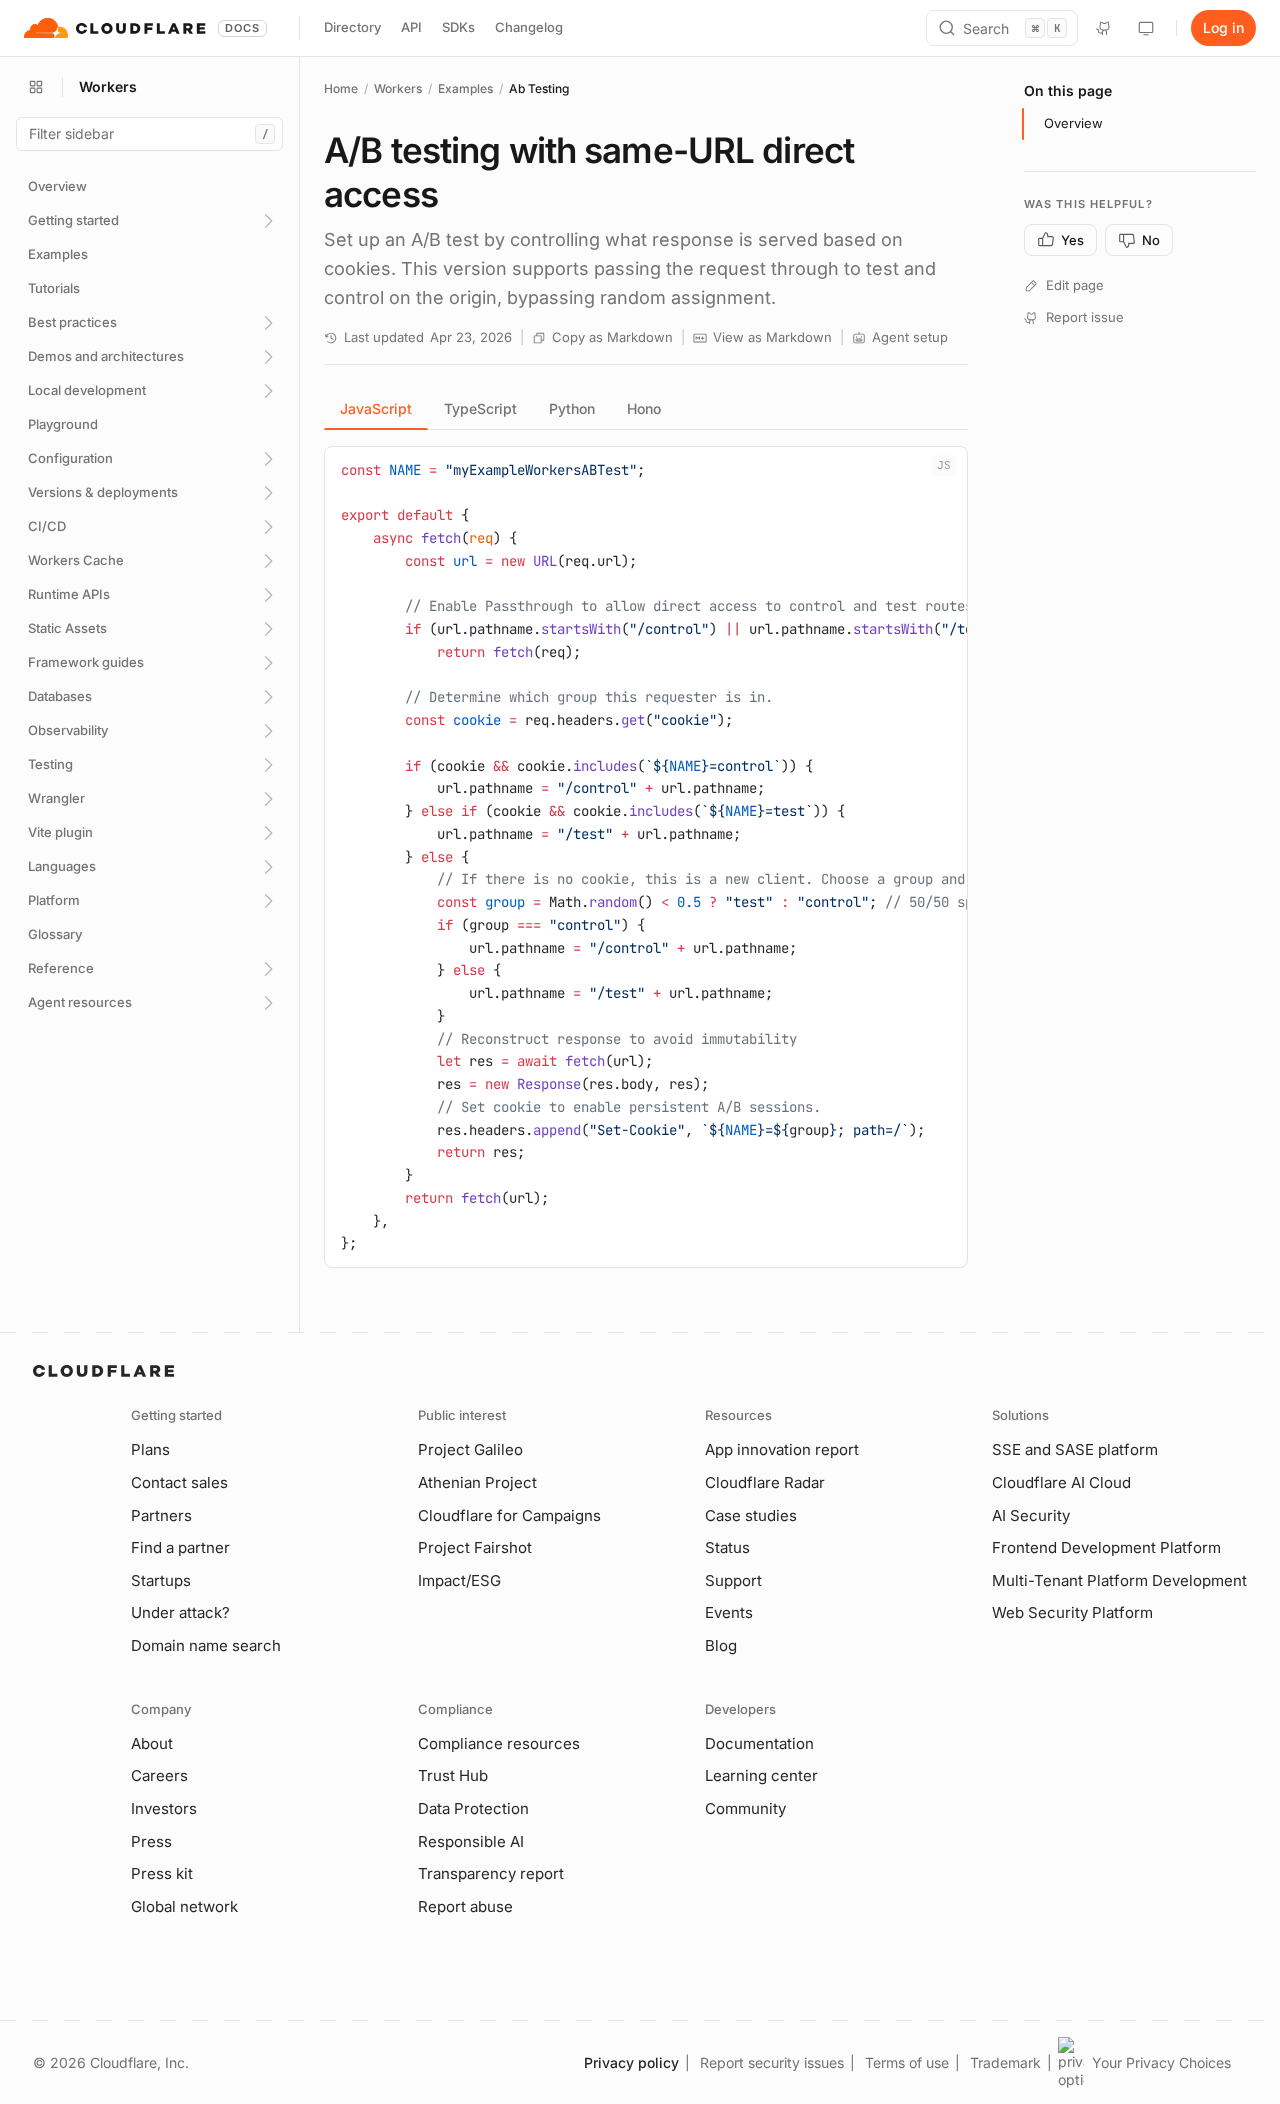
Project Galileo (470, 1449)
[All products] (36, 87)
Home (341, 88)
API (411, 27)
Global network (184, 1906)
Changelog (529, 27)
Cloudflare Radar (765, 1482)
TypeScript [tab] (480, 408)
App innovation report (782, 1449)
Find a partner (180, 1547)
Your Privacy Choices (1161, 2062)
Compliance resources (499, 1743)
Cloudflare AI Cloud (1061, 1482)
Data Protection (473, 1808)
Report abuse (465, 1906)
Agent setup (910, 337)
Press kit (162, 1873)
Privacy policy (631, 2062)
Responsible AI (471, 1841)
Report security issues (772, 2062)
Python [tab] (572, 408)
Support (733, 1580)
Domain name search (206, 1645)
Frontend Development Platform (1106, 1547)
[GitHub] (1104, 28)
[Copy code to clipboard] (945, 469)
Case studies (751, 1515)
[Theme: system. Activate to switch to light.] (1146, 28)
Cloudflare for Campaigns (509, 1515)
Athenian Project (477, 1482)
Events (729, 1612)
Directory (352, 27)
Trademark (1005, 2062)
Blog (721, 1645)
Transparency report (491, 1873)
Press (151, 1841)
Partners (161, 1515)
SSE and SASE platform (1075, 1449)
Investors (164, 1808)
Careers (159, 1775)
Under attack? (180, 1612)
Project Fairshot (475, 1547)
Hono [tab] (644, 408)
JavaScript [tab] (376, 408)
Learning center (761, 1775)
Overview (1073, 123)
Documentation (759, 1743)
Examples (465, 88)
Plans (150, 1449)
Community (745, 1808)
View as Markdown (772, 337)
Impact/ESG (459, 1580)
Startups (161, 1580)
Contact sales (179, 1482)
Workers (398, 88)
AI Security (1031, 1515)
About (152, 1743)
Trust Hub (453, 1775)
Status (727, 1547)
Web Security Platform (1072, 1612)
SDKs (458, 27)
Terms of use (907, 2062)
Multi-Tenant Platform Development (1119, 1580)
